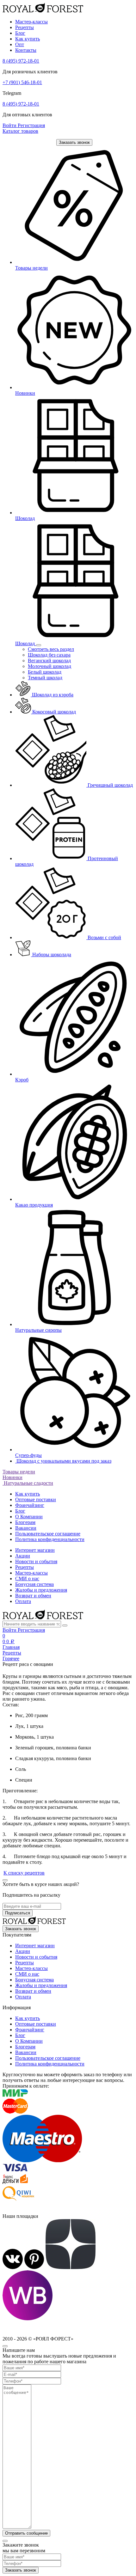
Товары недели (19, 1472)
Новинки (12, 1477)
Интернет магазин (35, 1550)
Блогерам (25, 1522)
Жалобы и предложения (41, 1590)
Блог (20, 33)
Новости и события (36, 1561)
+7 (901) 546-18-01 (22, 82)
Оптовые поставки (36, 1499)
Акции (23, 1556)
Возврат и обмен (33, 1596)
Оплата (23, 1601)
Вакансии (26, 1528)
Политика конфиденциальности (50, 1539)
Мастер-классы (31, 22)
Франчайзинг (30, 1505)
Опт (20, 44)
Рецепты (25, 27)
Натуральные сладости (28, 1483)
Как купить (28, 39)
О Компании (29, 1517)
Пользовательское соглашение (48, 1534)
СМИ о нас (27, 1579)
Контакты (26, 50)
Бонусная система (34, 1584)
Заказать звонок (74, 142)
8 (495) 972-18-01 (21, 61)
